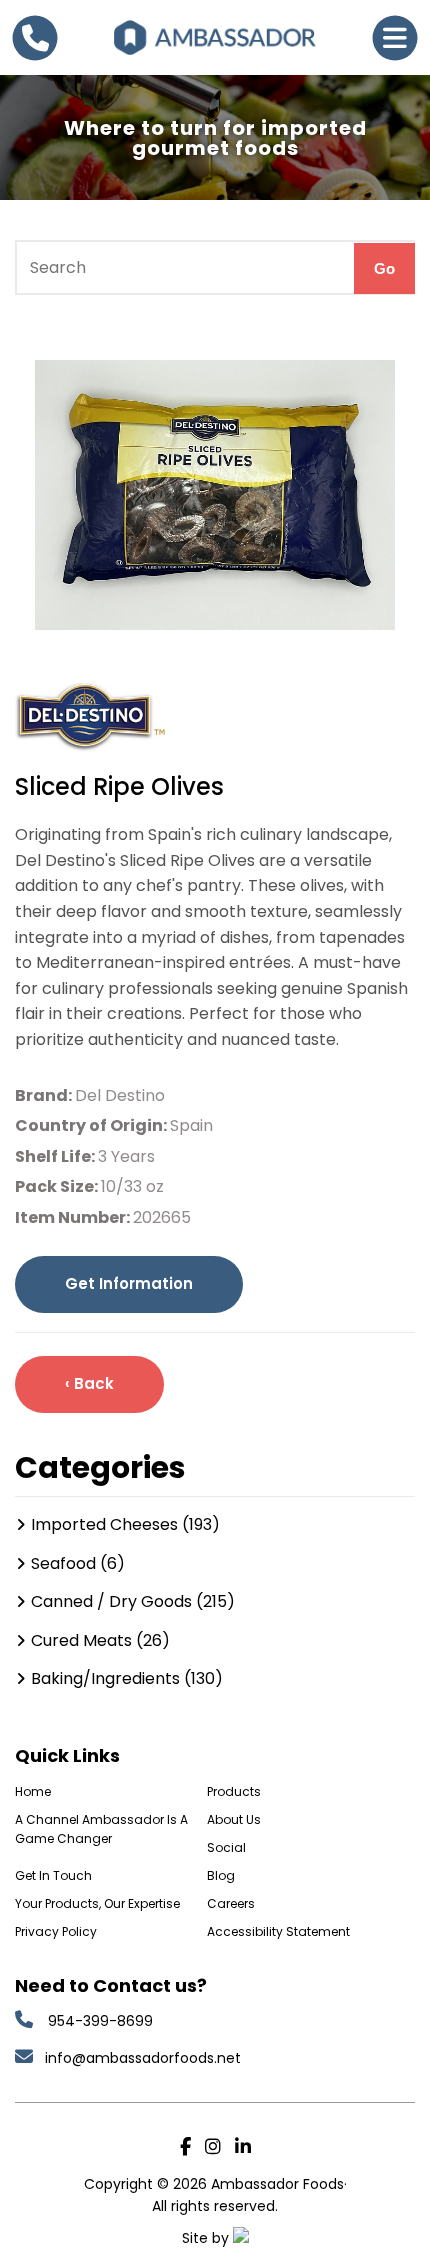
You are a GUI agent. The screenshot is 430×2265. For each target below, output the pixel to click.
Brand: (45, 1095)
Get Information (129, 1283)
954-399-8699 (100, 2021)
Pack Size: (58, 1186)
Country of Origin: (92, 1125)
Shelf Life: (56, 1156)
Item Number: (74, 1217)
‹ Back (89, 1383)
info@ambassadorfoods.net (145, 2058)
